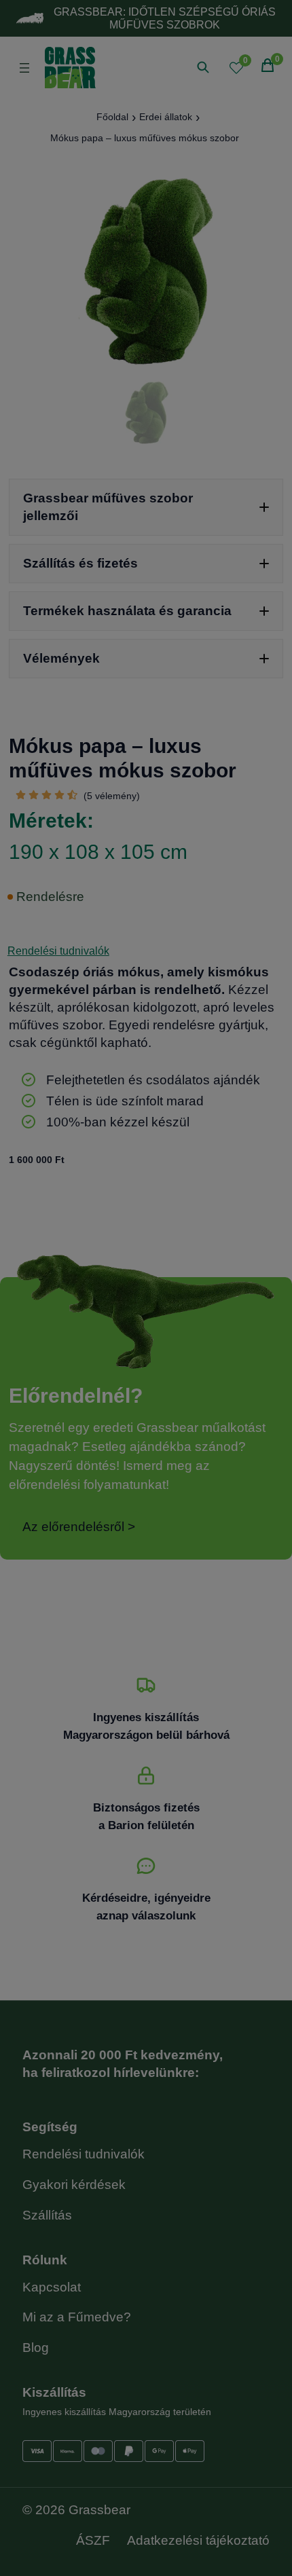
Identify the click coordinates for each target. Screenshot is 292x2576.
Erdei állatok (166, 117)
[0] (236, 68)
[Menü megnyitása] (24, 68)
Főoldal (112, 117)
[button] (146, 507)
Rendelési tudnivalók (58, 951)
